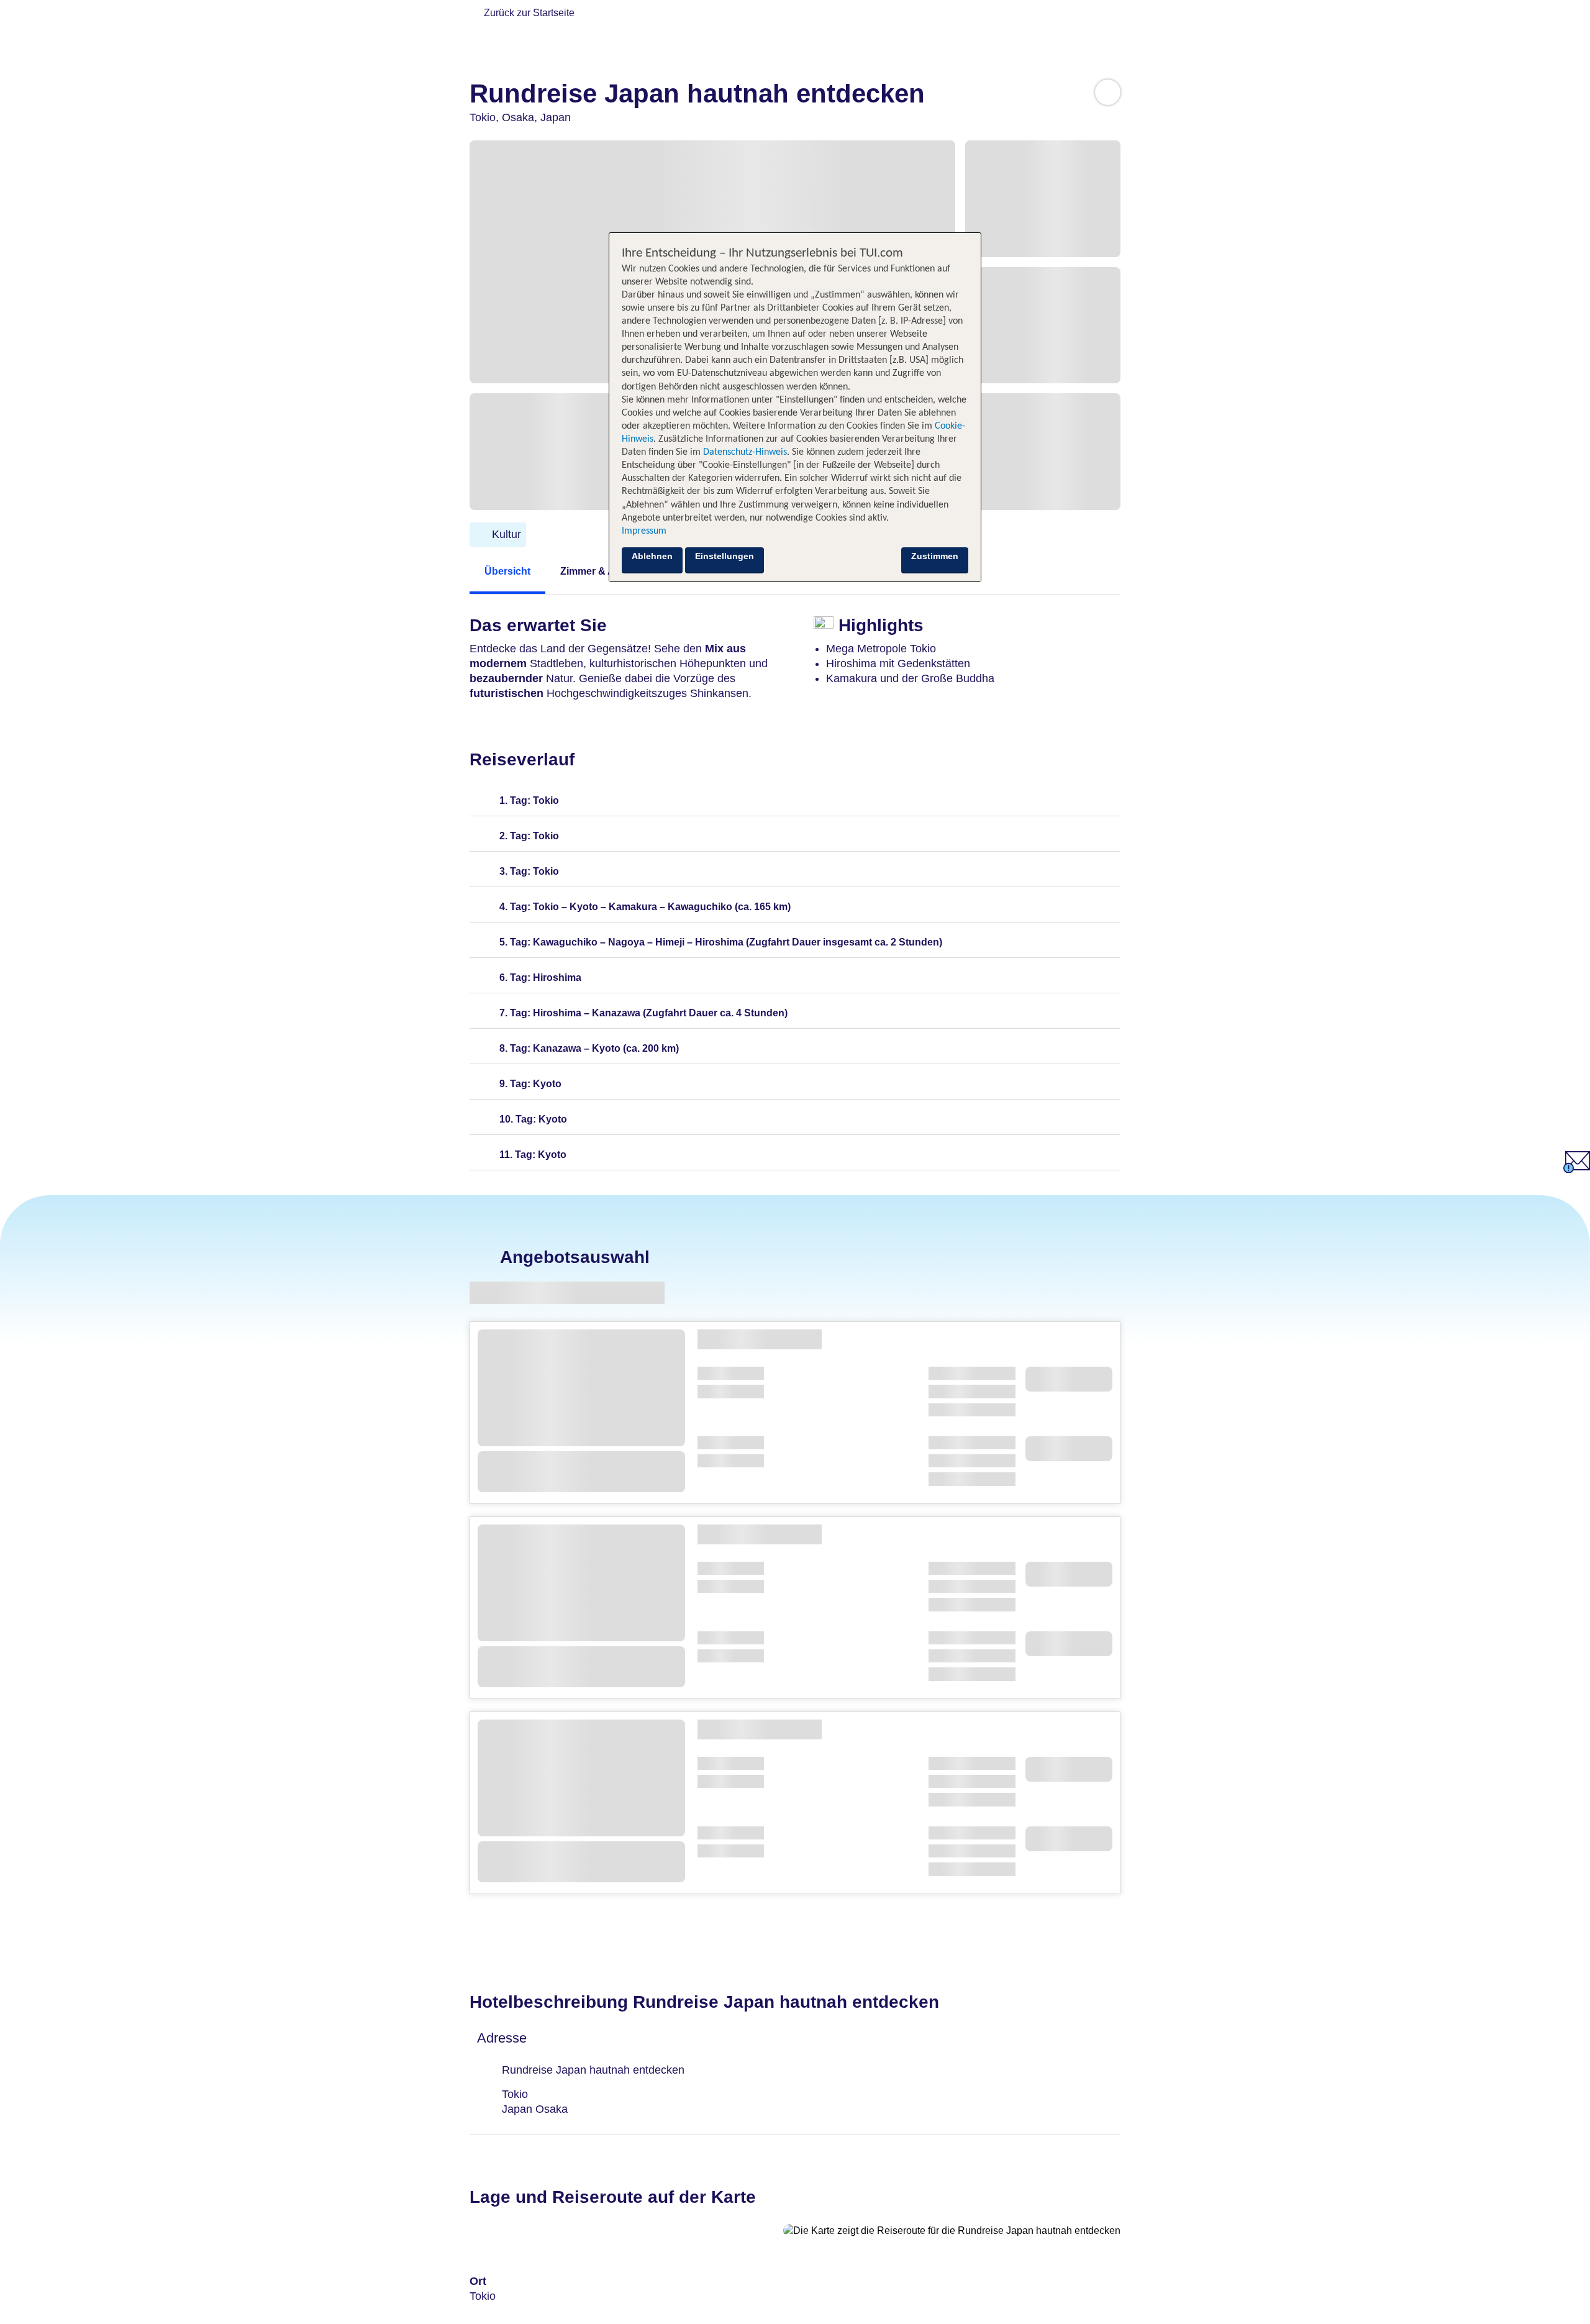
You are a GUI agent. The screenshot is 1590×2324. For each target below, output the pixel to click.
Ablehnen (652, 556)
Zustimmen (935, 556)
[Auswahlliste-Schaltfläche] (1108, 92)
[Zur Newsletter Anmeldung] (1577, 1169)
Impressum (644, 531)
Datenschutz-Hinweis (745, 452)
